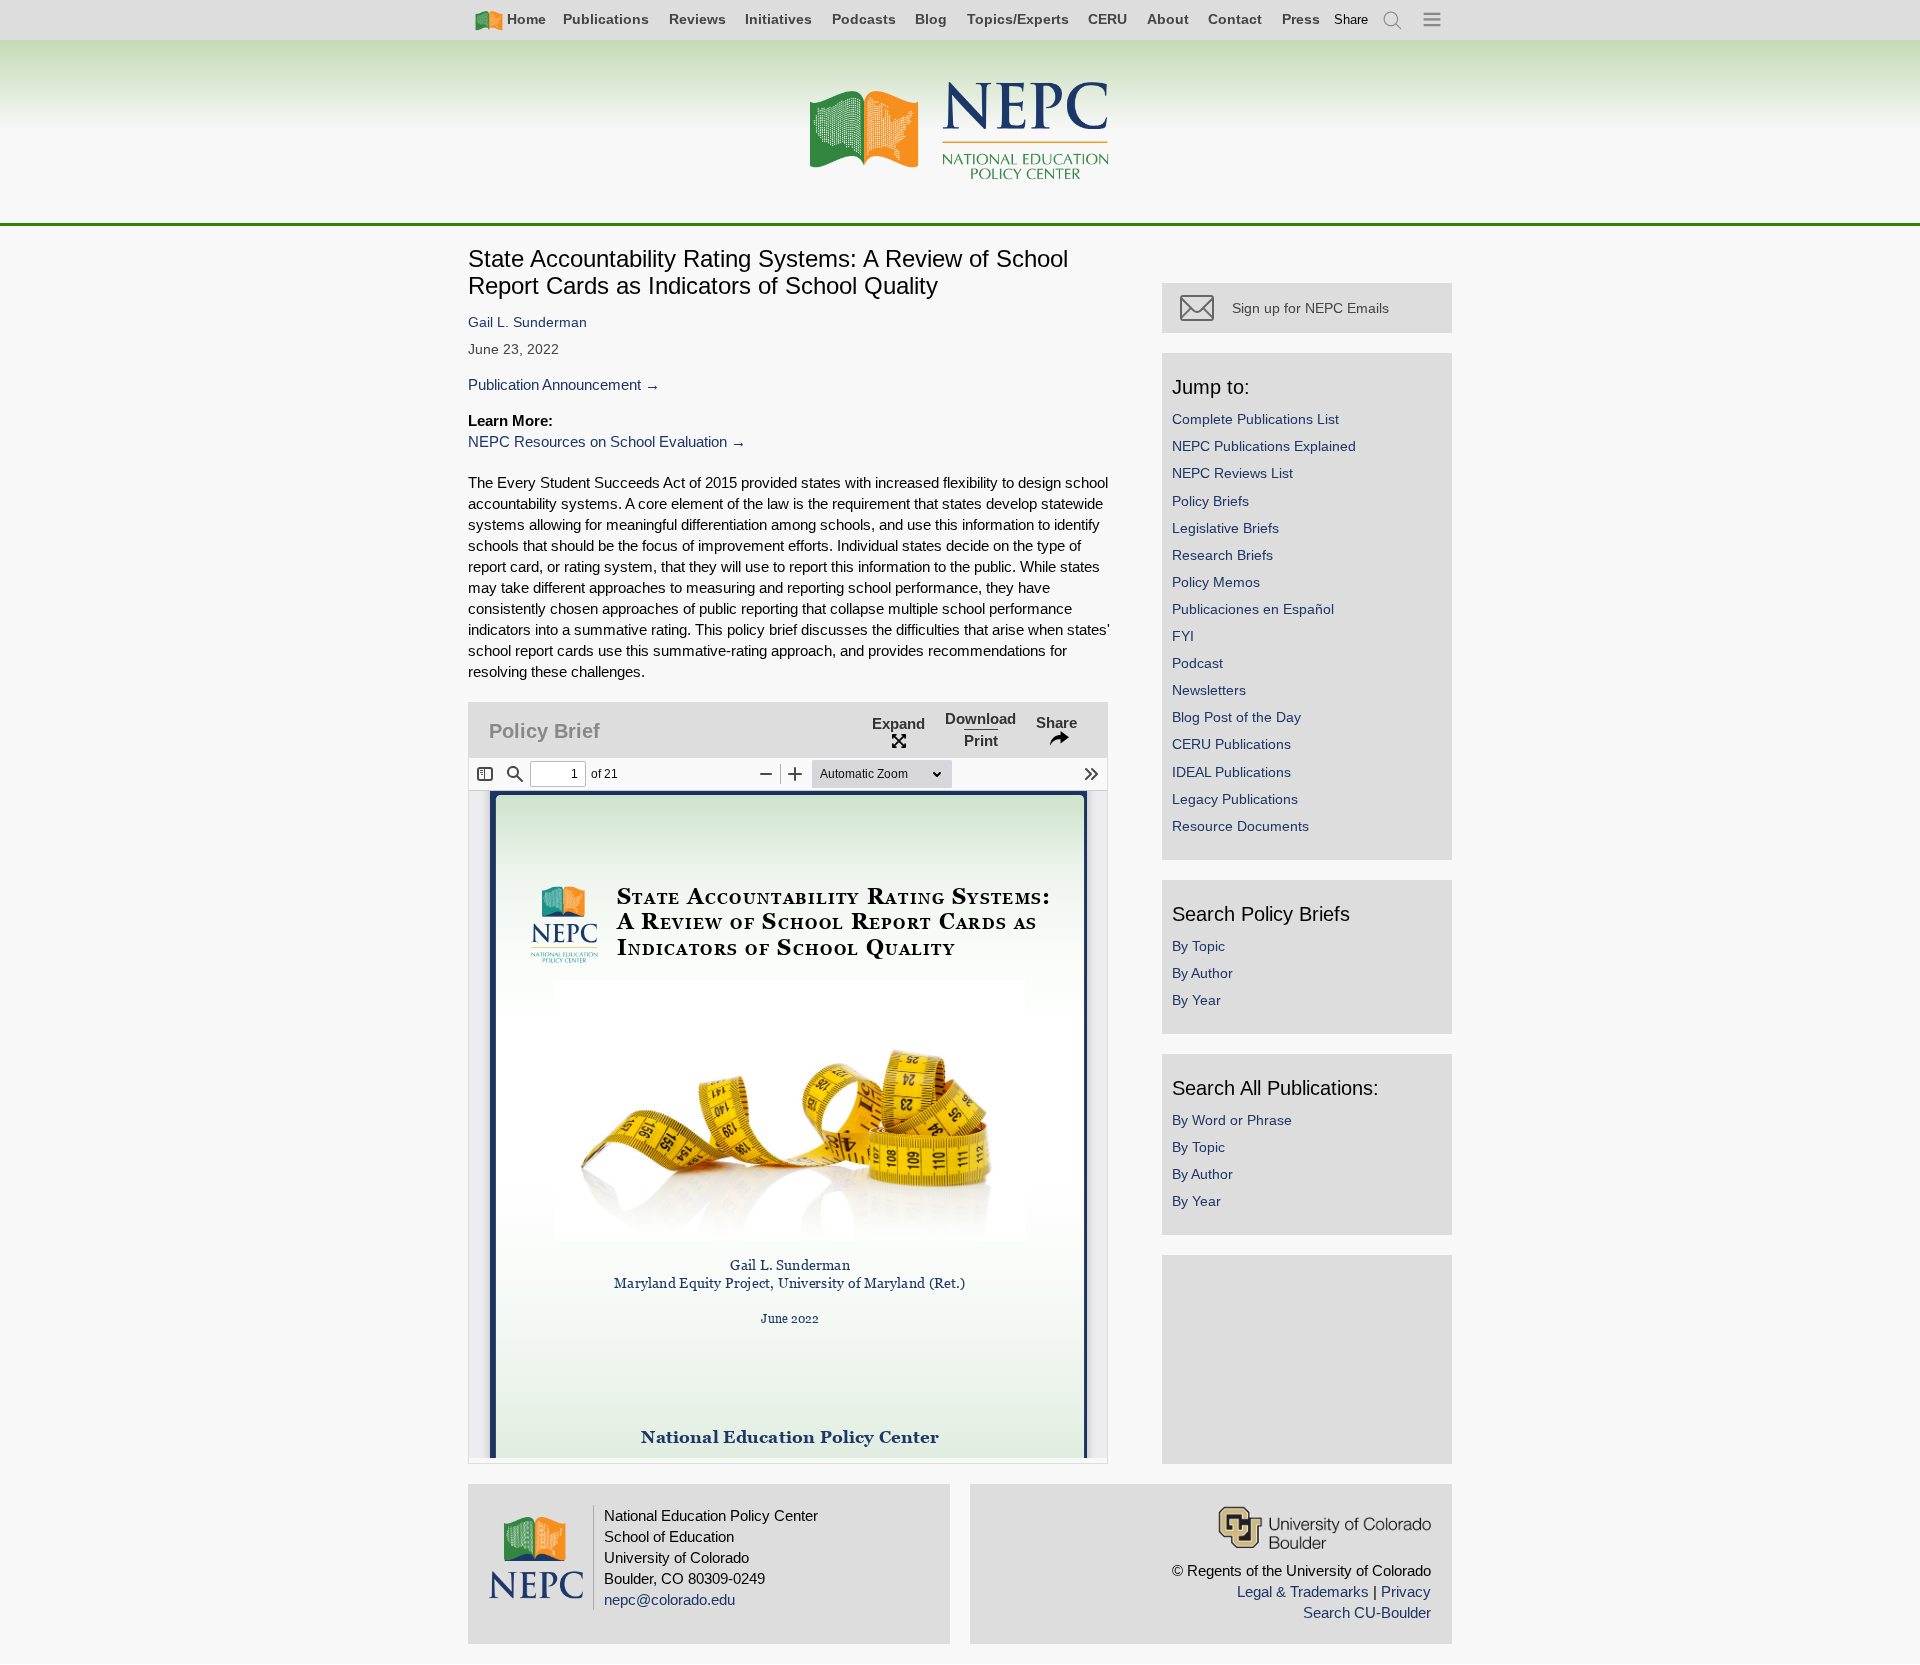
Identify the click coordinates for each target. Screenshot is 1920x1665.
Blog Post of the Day (1236, 717)
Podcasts (864, 19)
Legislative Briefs (1225, 528)
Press (1301, 19)
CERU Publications (1231, 744)
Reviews (697, 19)
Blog (931, 19)
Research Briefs (1222, 555)
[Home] (960, 131)
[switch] (1351, 19)
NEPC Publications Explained (1264, 446)
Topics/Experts (1018, 19)
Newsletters (1209, 690)
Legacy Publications (1235, 799)
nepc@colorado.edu (669, 1599)
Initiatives (778, 19)
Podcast (1197, 663)
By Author (1202, 973)
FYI (1183, 636)
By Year (1196, 1000)
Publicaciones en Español (1253, 609)
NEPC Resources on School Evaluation (597, 441)
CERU (1107, 19)
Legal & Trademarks (1303, 1591)
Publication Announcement (554, 384)
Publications (606, 19)
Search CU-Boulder (1367, 1612)
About (1168, 19)
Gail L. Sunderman (527, 322)
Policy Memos (1216, 582)
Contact (1235, 19)
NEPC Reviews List (1232, 473)
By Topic (1198, 946)
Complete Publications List (1255, 419)
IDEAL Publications (1231, 772)
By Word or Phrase (1232, 1120)
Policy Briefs (1210, 501)
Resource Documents (1240, 826)
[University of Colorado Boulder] (1324, 1527)
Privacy (1406, 1591)
